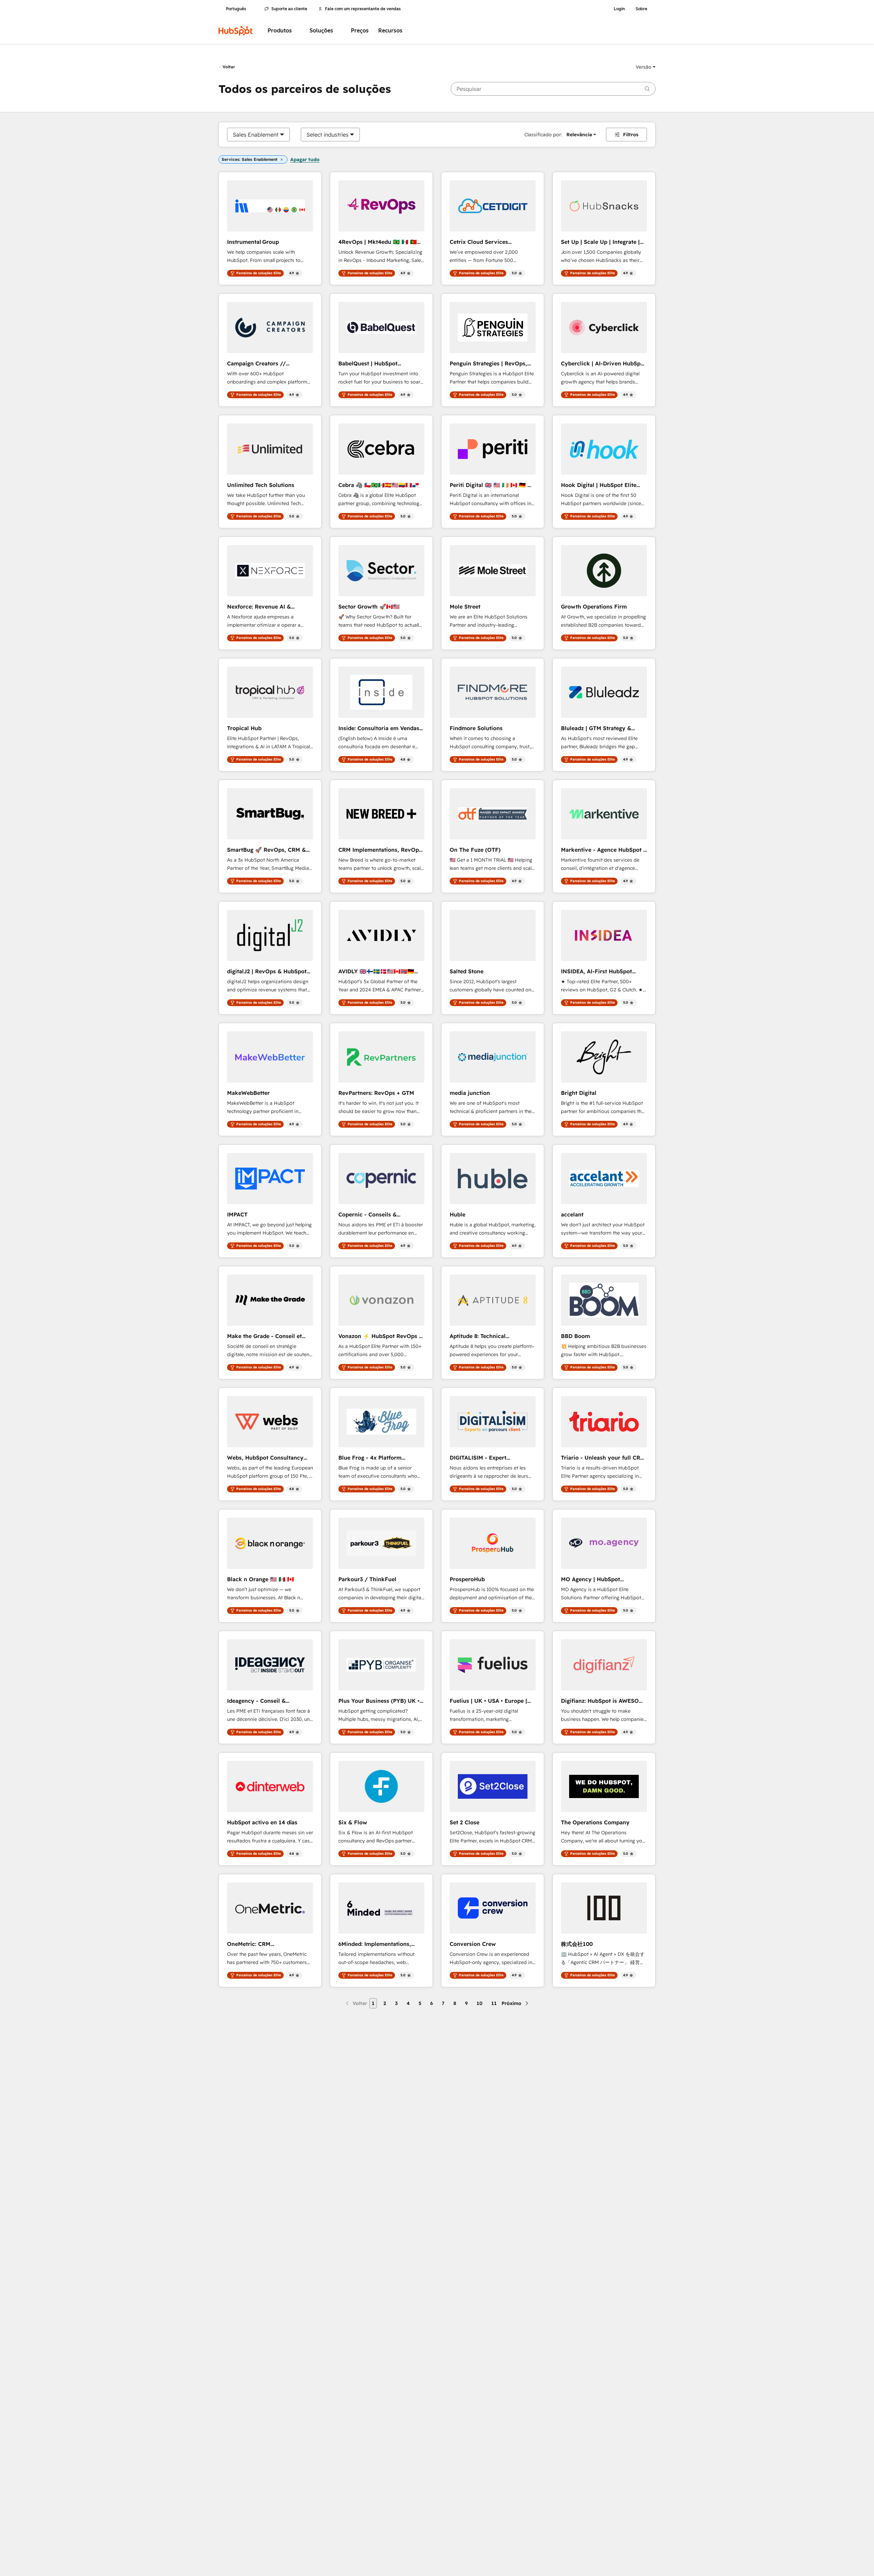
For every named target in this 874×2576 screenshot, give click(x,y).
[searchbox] (553, 89)
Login (619, 9)
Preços (360, 31)
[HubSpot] (236, 31)
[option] (256, 135)
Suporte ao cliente (289, 9)
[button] (646, 67)
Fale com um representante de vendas (363, 9)
